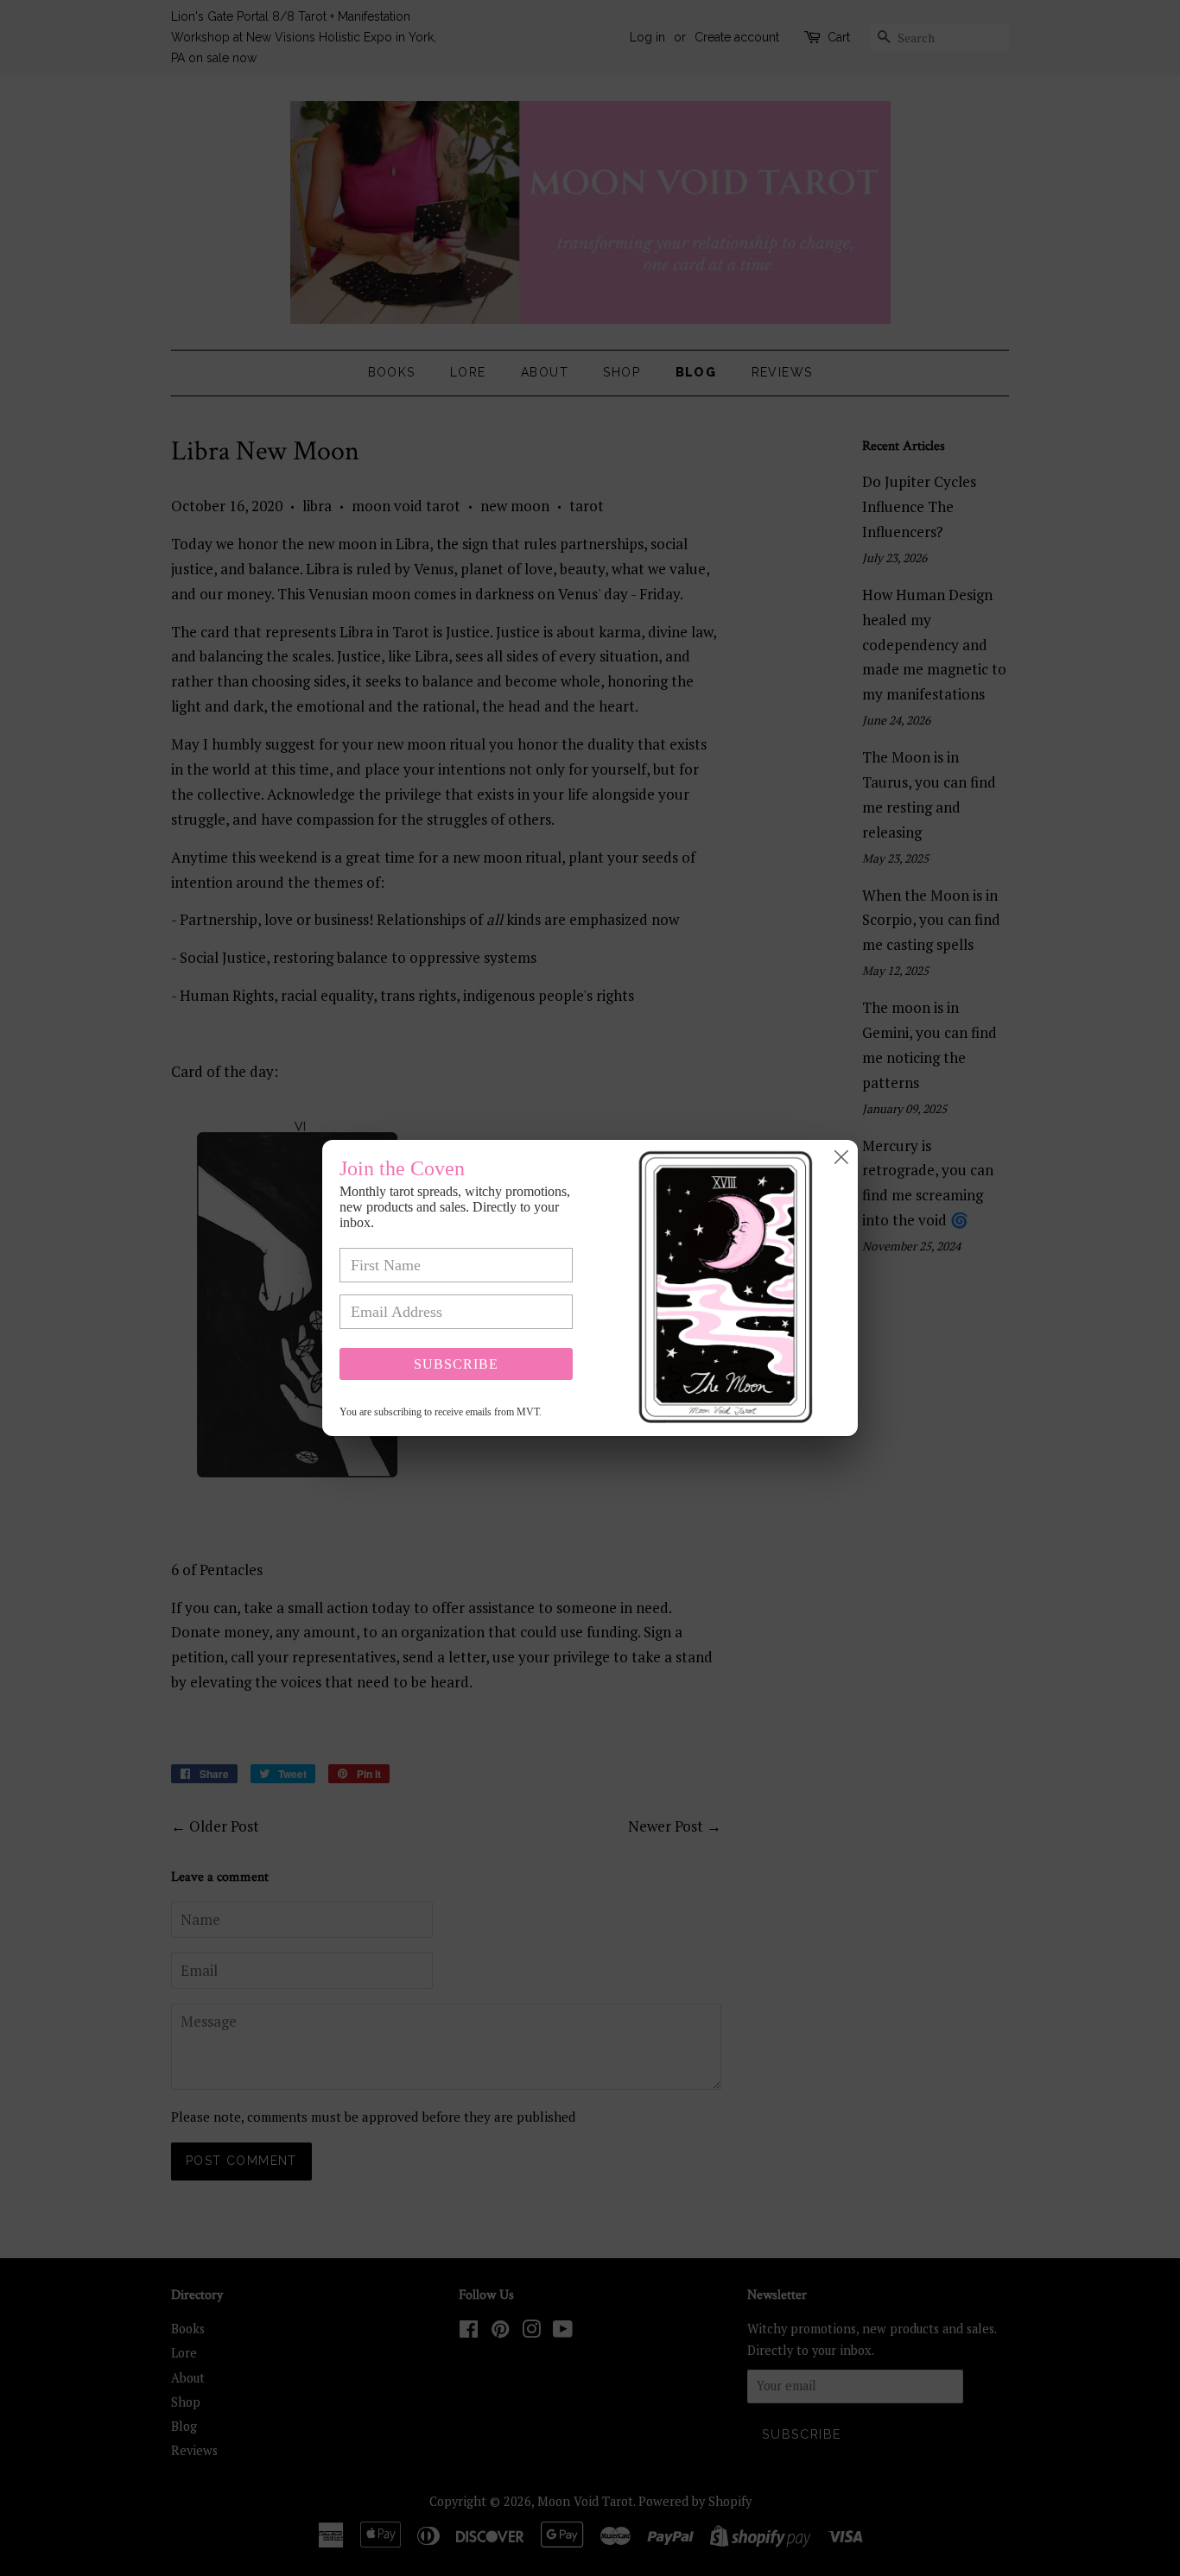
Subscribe (456, 1364)
